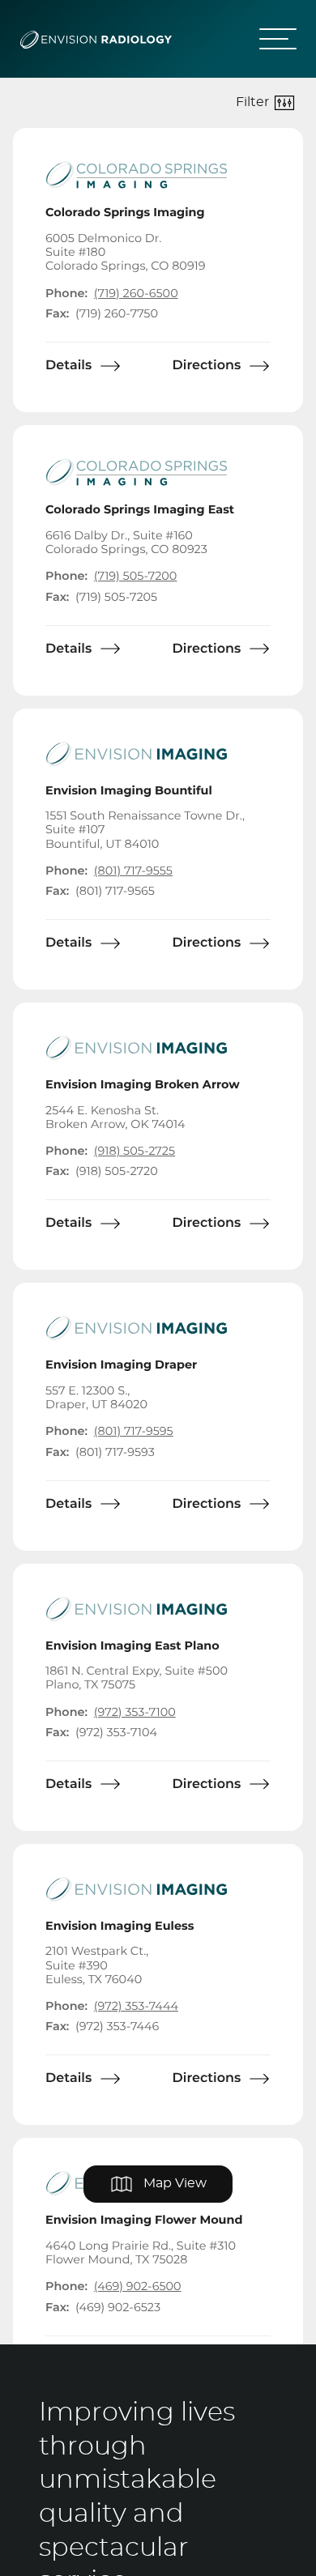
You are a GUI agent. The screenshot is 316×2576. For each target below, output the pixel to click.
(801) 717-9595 (134, 1431)
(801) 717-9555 (133, 871)
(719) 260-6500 (136, 294)
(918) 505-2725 (135, 1151)
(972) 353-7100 (135, 1712)
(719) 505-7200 (136, 576)
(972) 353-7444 (136, 2006)
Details (68, 366)
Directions (207, 366)
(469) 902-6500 (138, 2286)
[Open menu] (271, 39)
